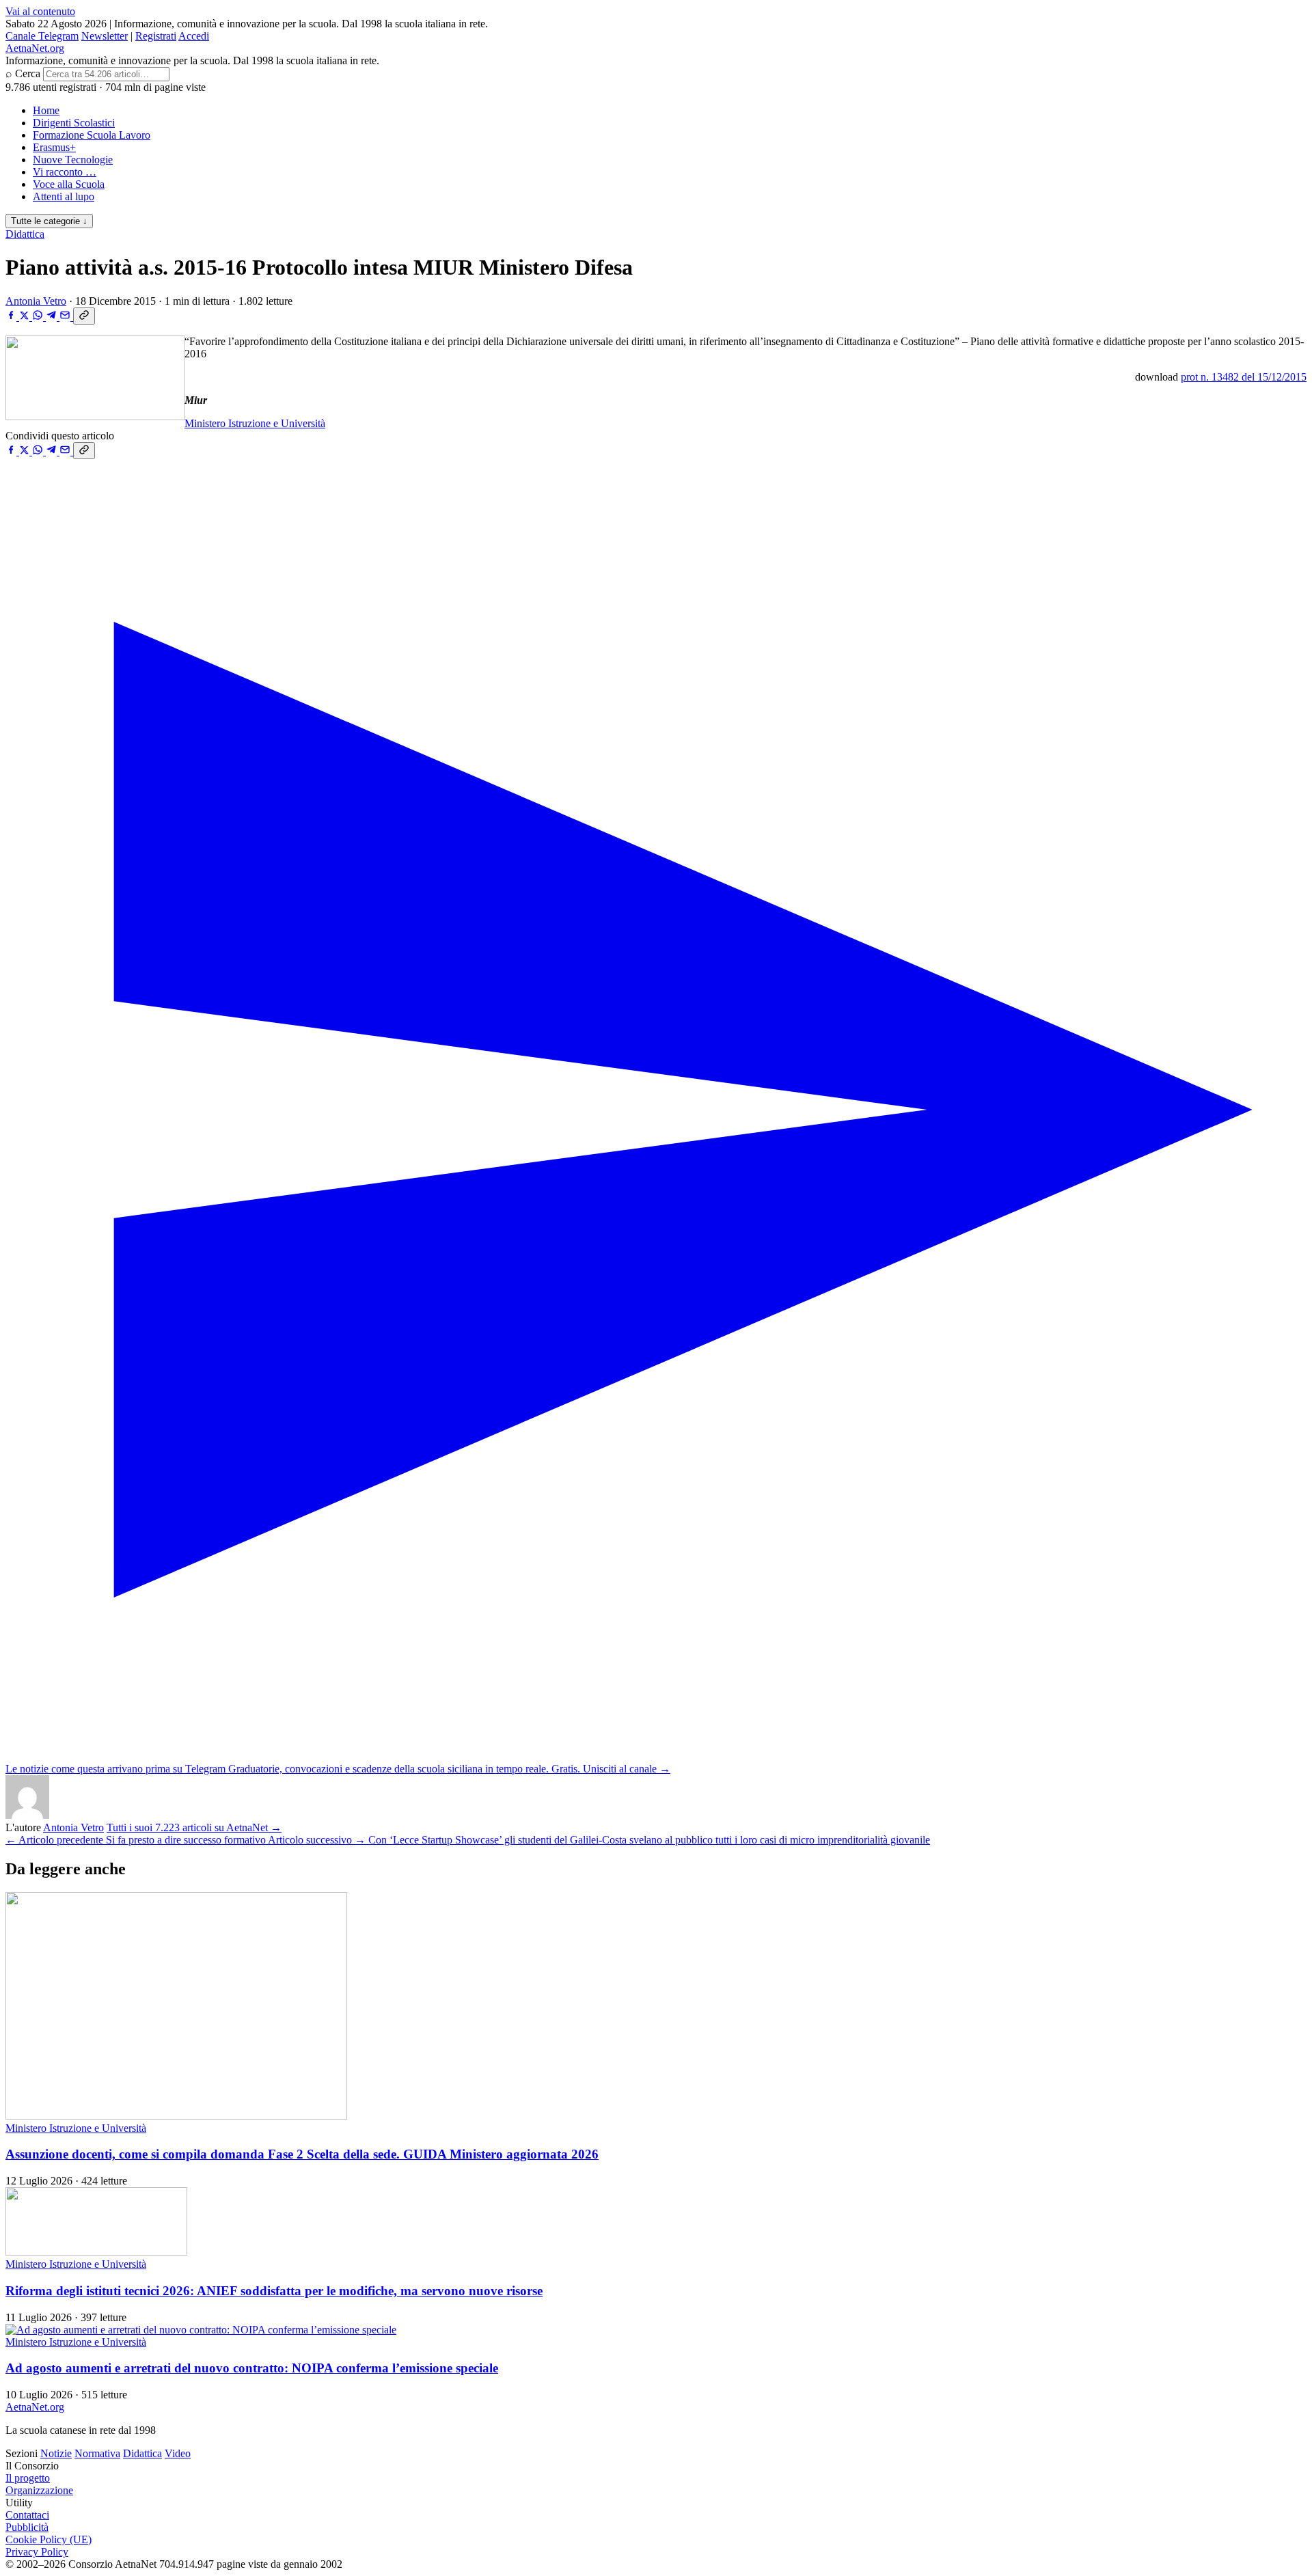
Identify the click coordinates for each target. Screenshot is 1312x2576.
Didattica (25, 234)
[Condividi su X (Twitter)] (26, 317)
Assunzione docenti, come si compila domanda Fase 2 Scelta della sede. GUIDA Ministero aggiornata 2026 (302, 2154)
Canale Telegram (42, 36)
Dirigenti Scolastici (74, 123)
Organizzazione (39, 2490)
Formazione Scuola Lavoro (92, 135)
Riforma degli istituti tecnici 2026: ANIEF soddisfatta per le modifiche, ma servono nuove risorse (274, 2291)
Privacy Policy (37, 2552)
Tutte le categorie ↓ (49, 221)
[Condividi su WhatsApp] (39, 317)
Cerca (28, 73)
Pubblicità (27, 2527)
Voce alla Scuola (69, 184)
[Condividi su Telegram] (53, 317)
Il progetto (28, 2478)
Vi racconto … (65, 172)
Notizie (56, 2453)
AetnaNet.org (35, 48)
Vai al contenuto (40, 11)
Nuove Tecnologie (73, 160)
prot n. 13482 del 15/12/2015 (1244, 377)
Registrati (156, 36)
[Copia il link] (84, 316)
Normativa (97, 2453)
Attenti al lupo (64, 196)
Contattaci (27, 2515)
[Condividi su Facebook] (12, 317)
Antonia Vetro (36, 301)
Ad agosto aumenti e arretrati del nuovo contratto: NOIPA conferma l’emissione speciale (252, 2368)
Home (46, 110)
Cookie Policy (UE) (49, 2539)
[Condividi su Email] (66, 317)
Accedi (194, 36)
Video (178, 2453)
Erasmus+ (54, 147)
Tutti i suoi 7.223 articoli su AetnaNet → (194, 1827)
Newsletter (105, 36)
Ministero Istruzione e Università (255, 423)
